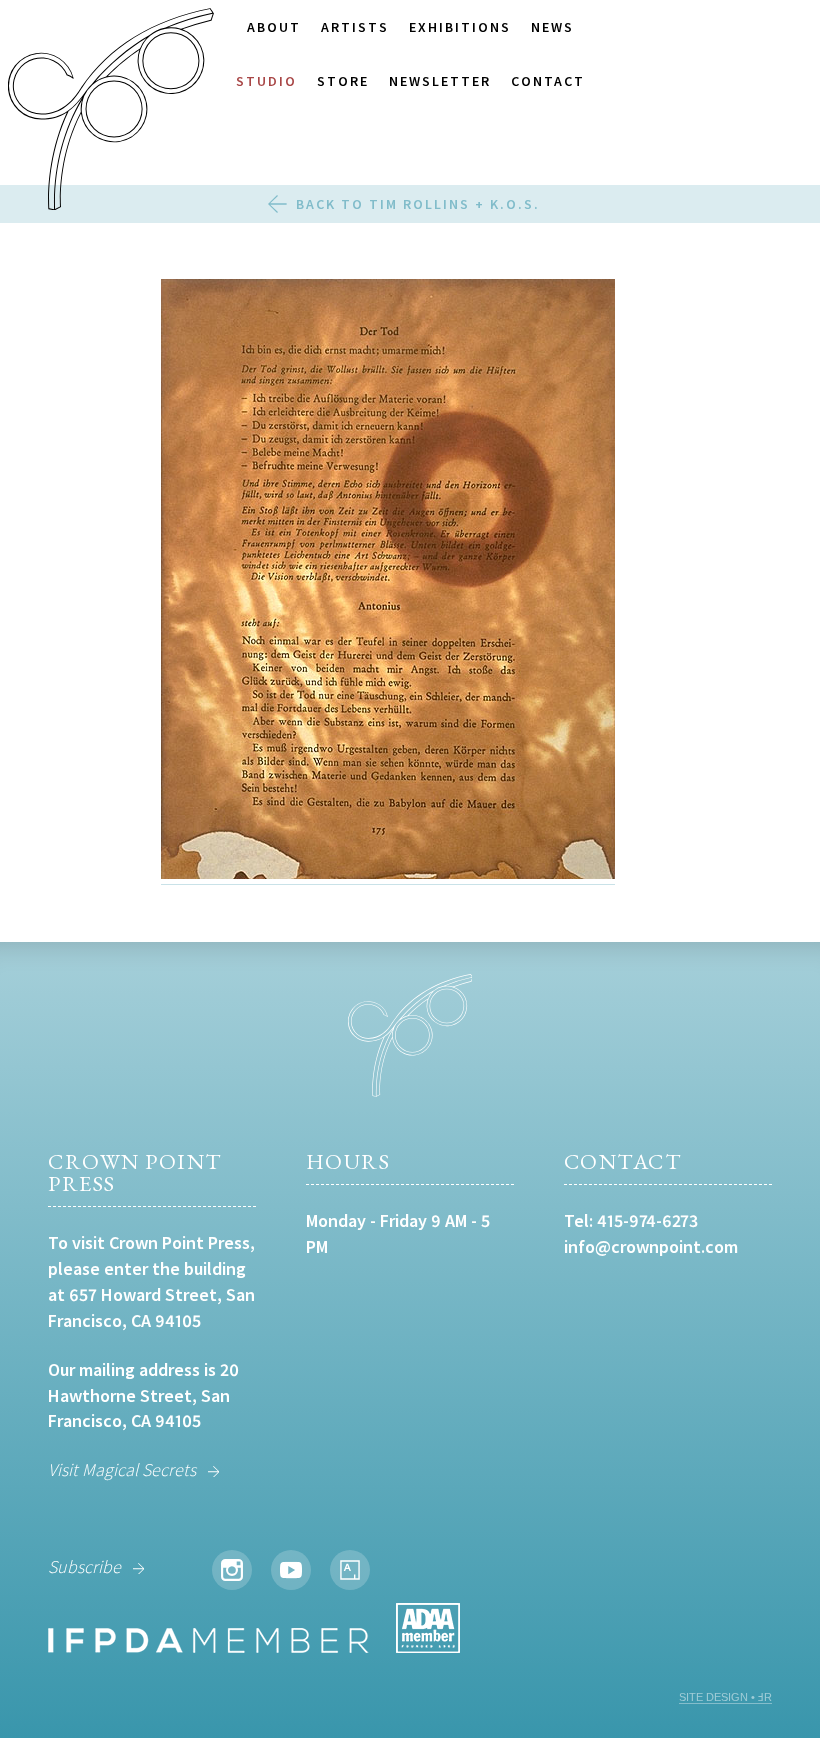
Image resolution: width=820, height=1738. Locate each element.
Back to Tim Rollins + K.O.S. (418, 204)
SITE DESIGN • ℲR (725, 1697)
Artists (355, 27)
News (552, 27)
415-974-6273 (647, 1220)
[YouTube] (291, 1570)
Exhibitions (460, 27)
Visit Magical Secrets (122, 1469)
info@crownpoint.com (651, 1246)
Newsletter (440, 81)
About (274, 27)
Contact (548, 81)
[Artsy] (350, 1570)
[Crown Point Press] (111, 112)
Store (343, 81)
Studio (266, 81)
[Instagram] (232, 1570)
